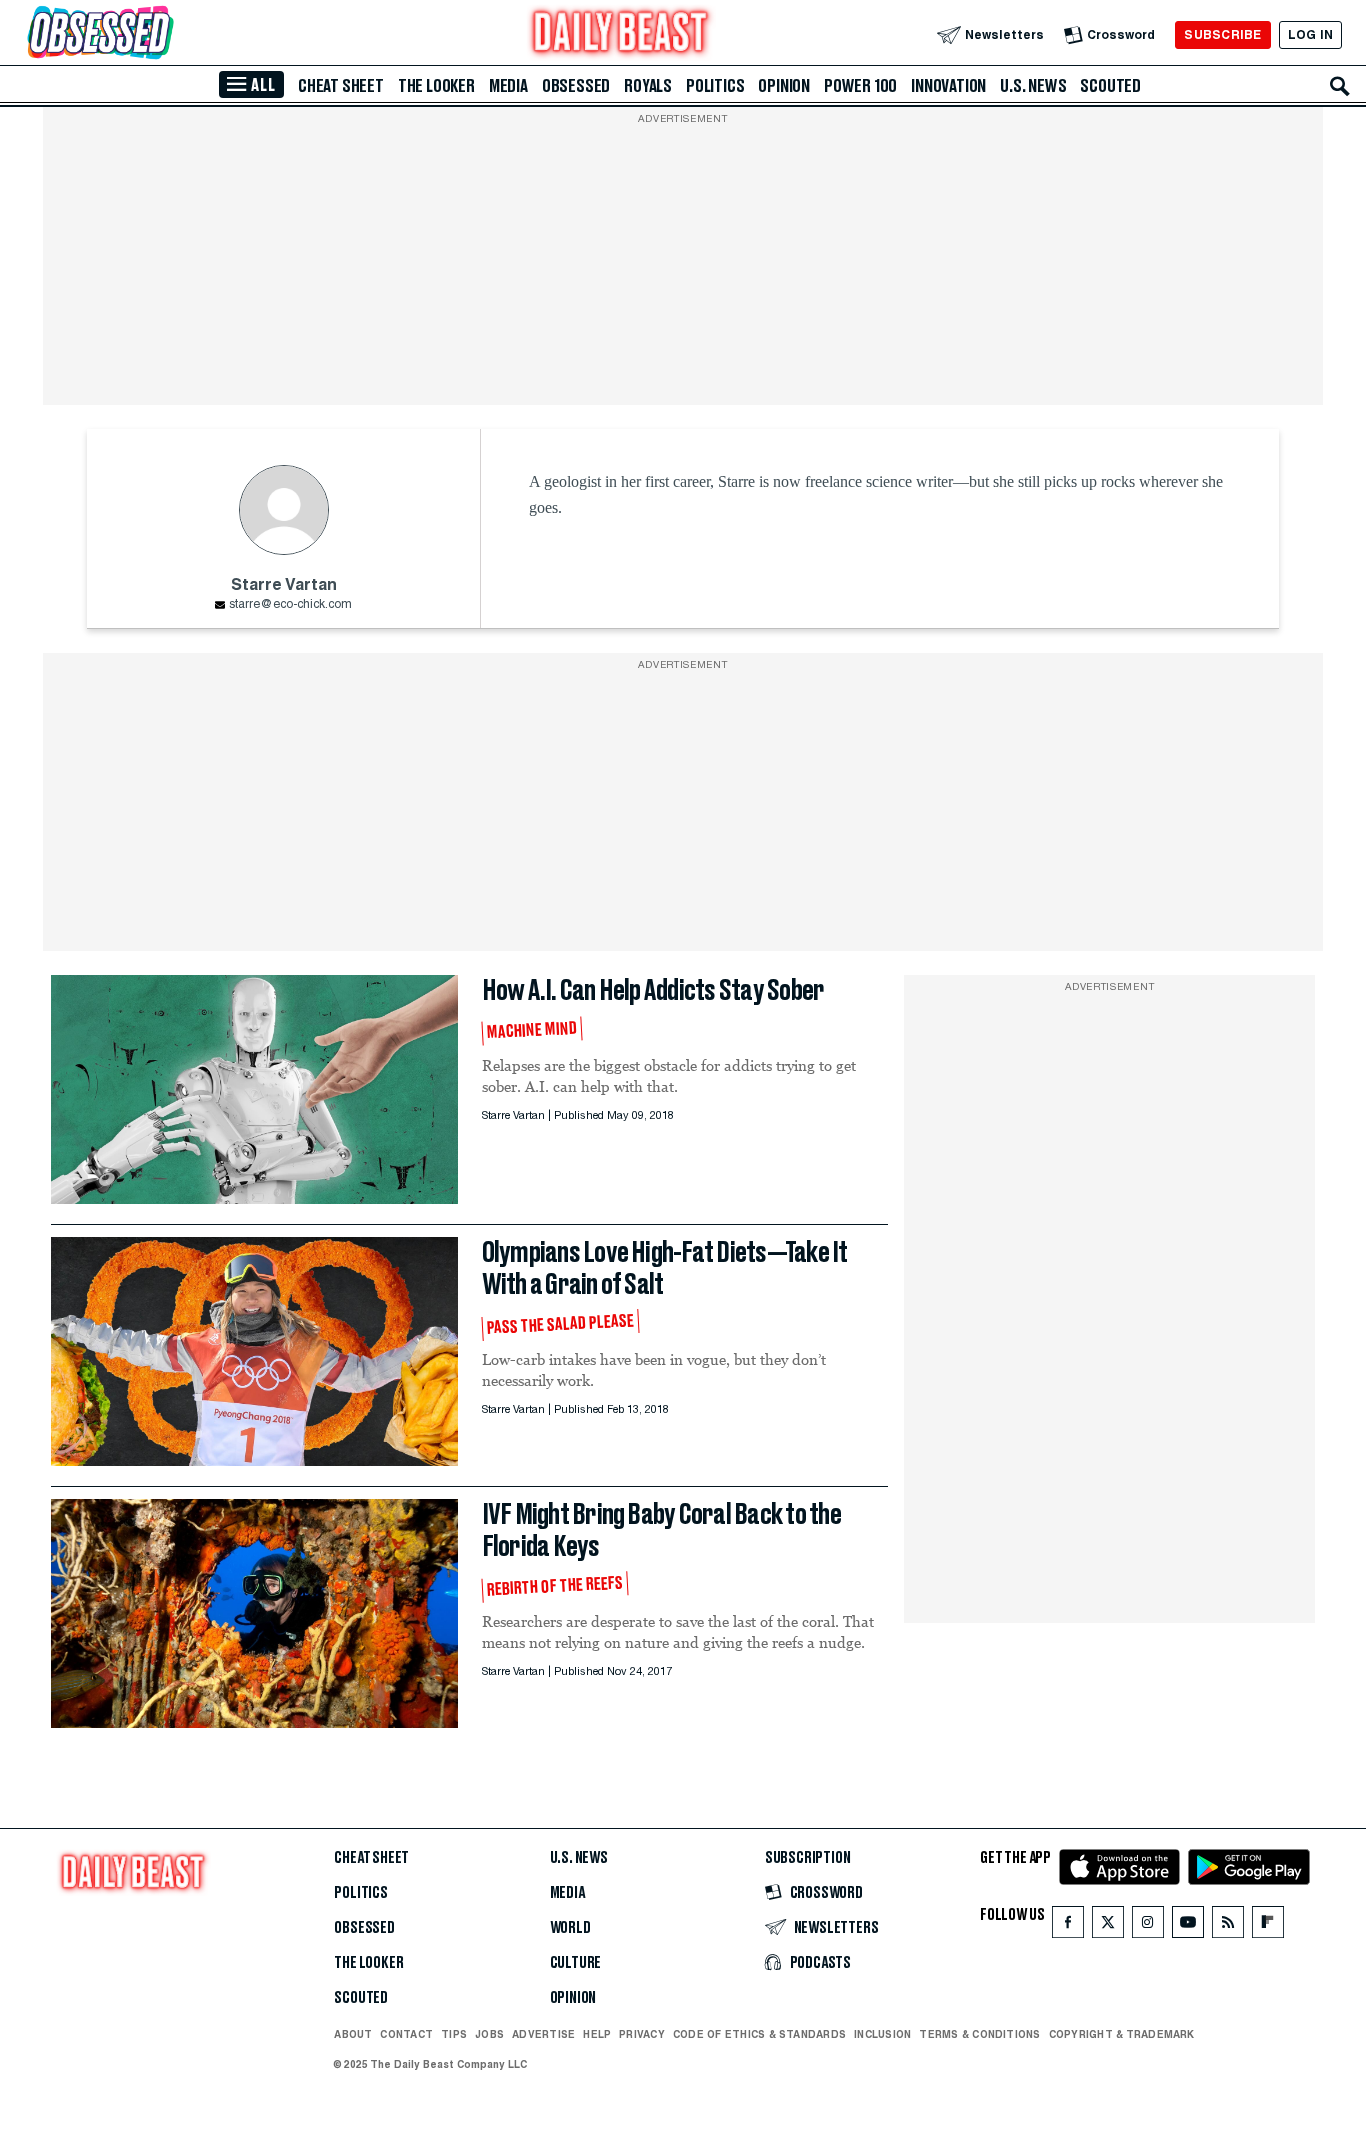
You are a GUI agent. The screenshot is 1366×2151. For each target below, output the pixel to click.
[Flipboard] (1267, 1926)
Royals (648, 86)
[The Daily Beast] (621, 34)
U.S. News (1033, 86)
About (353, 2034)
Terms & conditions (979, 2034)
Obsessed (576, 86)
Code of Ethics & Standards (759, 2034)
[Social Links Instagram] (1148, 1926)
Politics (715, 86)
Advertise (543, 2034)
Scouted (1110, 86)
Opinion (784, 86)
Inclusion (882, 2034)
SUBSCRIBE (1222, 34)
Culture (576, 1963)
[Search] (1340, 86)
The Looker (436, 86)
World (570, 1928)
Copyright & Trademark (1122, 2034)
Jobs (489, 2034)
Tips (454, 2034)
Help (597, 2034)
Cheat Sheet (341, 86)
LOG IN (1310, 34)
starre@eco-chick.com (290, 605)
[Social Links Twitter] (1108, 1926)
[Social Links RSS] (1228, 1926)
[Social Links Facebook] (1068, 1926)
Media (508, 86)
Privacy (642, 2034)
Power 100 (860, 86)
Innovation (948, 86)
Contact (406, 2034)
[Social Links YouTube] (1188, 1926)
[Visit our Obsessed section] (164, 34)
